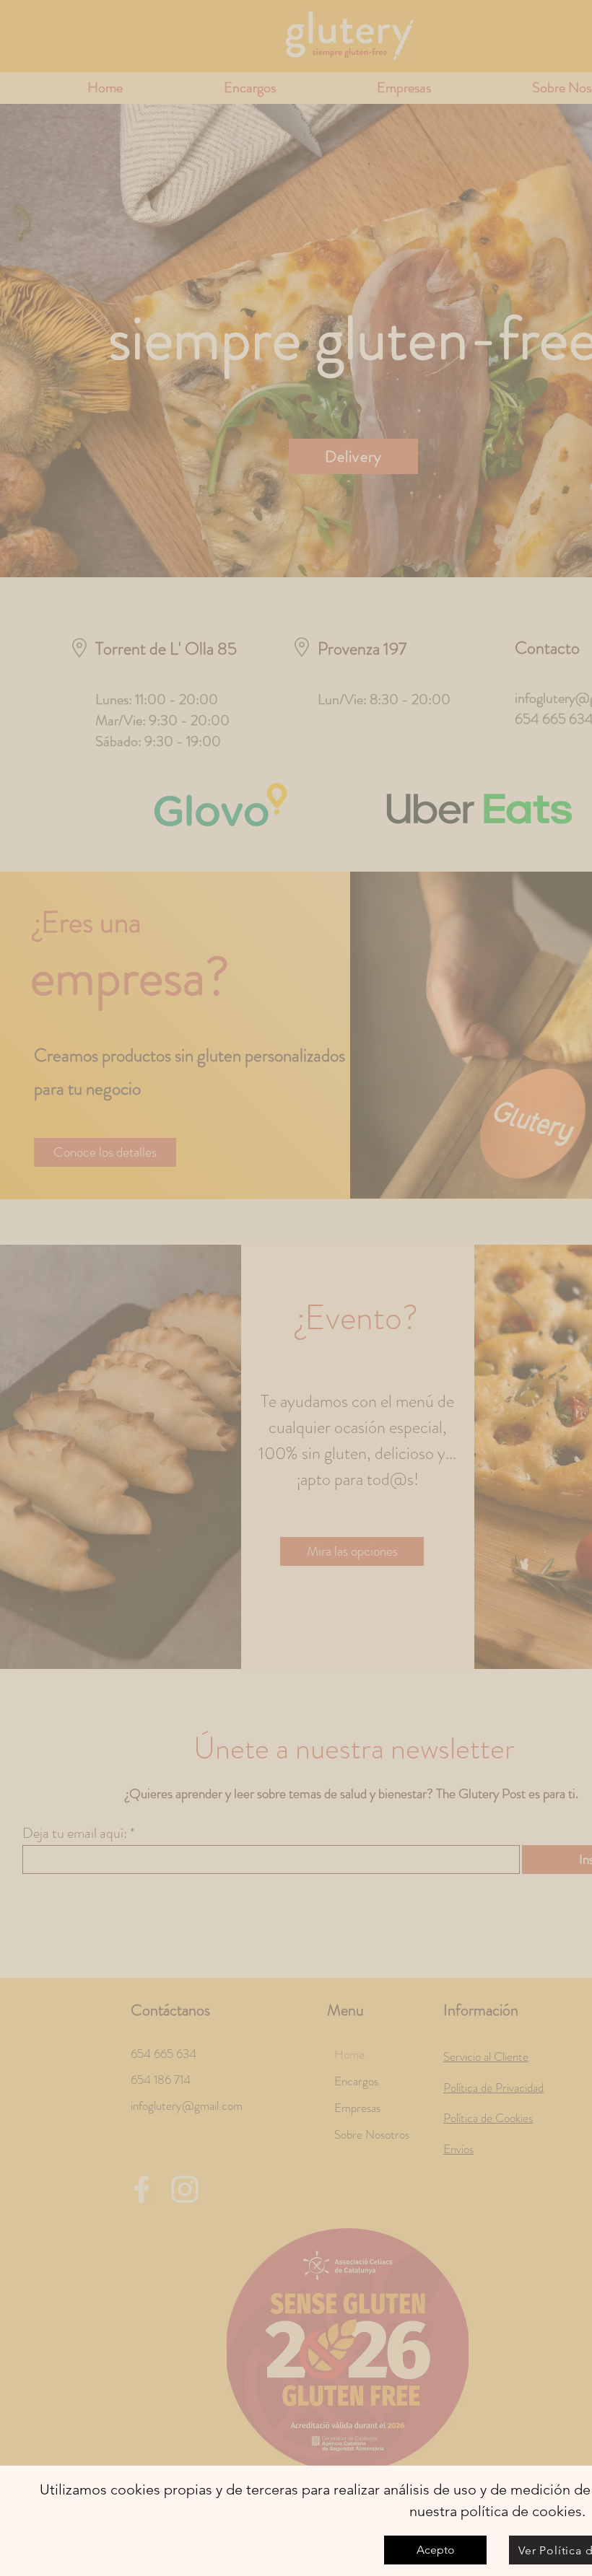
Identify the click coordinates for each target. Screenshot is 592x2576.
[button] (435, 2550)
